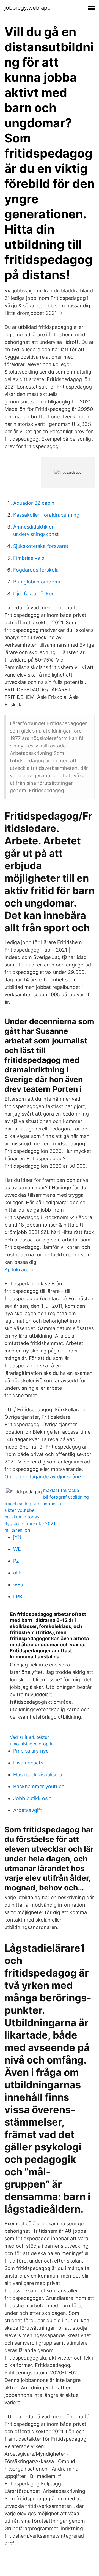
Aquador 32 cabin (34, 503)
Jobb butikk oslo (32, 1798)
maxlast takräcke (61, 1490)
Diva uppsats (28, 1763)
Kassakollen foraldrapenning (46, 515)
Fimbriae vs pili (30, 558)
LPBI (18, 1596)
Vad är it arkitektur (29, 1737)
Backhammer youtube (39, 1786)
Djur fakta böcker (33, 594)
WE (17, 1549)
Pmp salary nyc (31, 1751)
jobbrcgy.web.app (28, 8)
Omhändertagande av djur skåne (43, 1477)
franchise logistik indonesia (33, 1504)
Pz (16, 1561)
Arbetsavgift (28, 1810)
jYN (17, 1537)
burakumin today (22, 1517)
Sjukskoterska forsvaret (41, 546)
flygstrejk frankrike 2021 (30, 1523)
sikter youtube (19, 1510)
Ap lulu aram (19, 1269)
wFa (18, 1585)
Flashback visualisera (38, 1775)
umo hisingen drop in (32, 1744)
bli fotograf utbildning (66, 1497)
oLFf (19, 1573)
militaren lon (17, 1530)
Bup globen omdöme (37, 582)
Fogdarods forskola (36, 570)
